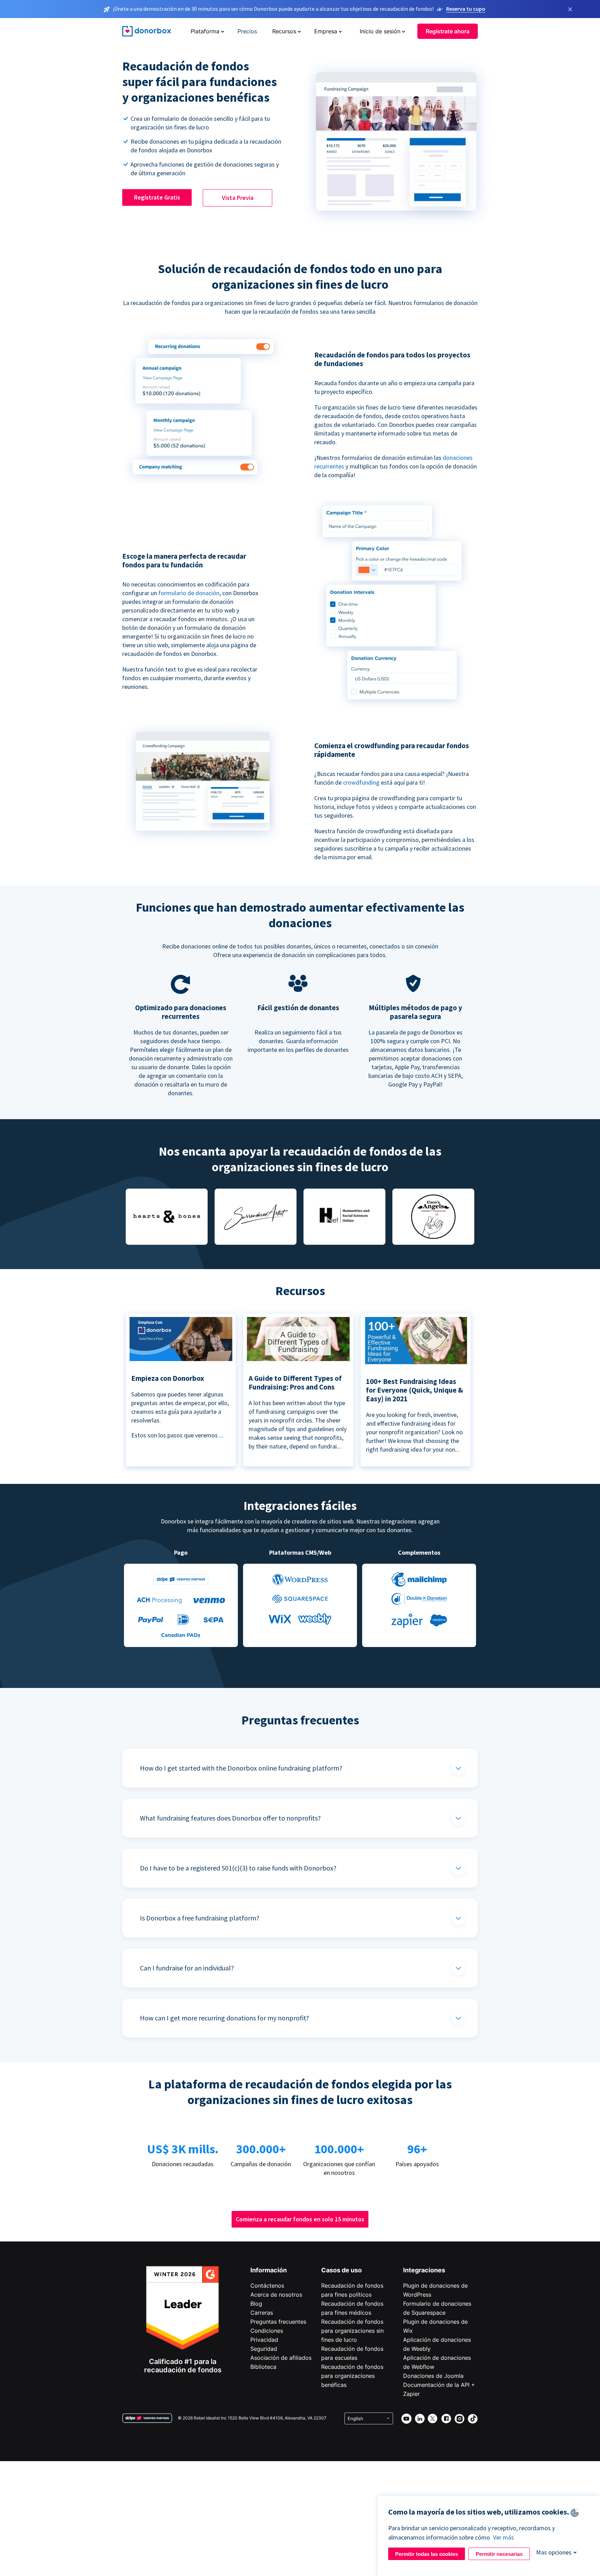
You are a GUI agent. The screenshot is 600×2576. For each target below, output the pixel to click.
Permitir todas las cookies (427, 2554)
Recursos (284, 31)
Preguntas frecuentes (278, 2322)
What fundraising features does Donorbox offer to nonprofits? (230, 1818)
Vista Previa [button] (238, 198)
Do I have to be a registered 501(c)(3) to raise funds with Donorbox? (238, 1868)
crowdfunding (362, 782)
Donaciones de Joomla (433, 2376)
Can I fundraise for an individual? (187, 1968)
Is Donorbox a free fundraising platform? (200, 1918)
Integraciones (424, 2270)
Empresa (326, 31)
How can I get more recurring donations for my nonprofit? (224, 2018)
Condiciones (267, 2331)
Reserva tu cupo (466, 9)
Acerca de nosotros (276, 2295)
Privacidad (264, 2340)
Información (269, 2270)
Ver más (503, 2537)
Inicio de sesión (380, 31)
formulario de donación (189, 593)
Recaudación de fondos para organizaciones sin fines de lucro (352, 2331)
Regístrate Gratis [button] (157, 197)
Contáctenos (267, 2286)
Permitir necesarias (499, 2554)
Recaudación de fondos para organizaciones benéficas (352, 2376)
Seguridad (264, 2349)
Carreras (262, 2313)
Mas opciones (554, 2552)
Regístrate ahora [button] (448, 31)
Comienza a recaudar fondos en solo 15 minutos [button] (300, 2219)
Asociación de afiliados (281, 2358)
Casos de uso (341, 2270)
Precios (247, 31)
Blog (256, 2304)
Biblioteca (263, 2367)
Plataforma (205, 31)
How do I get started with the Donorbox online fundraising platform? (241, 1768)
